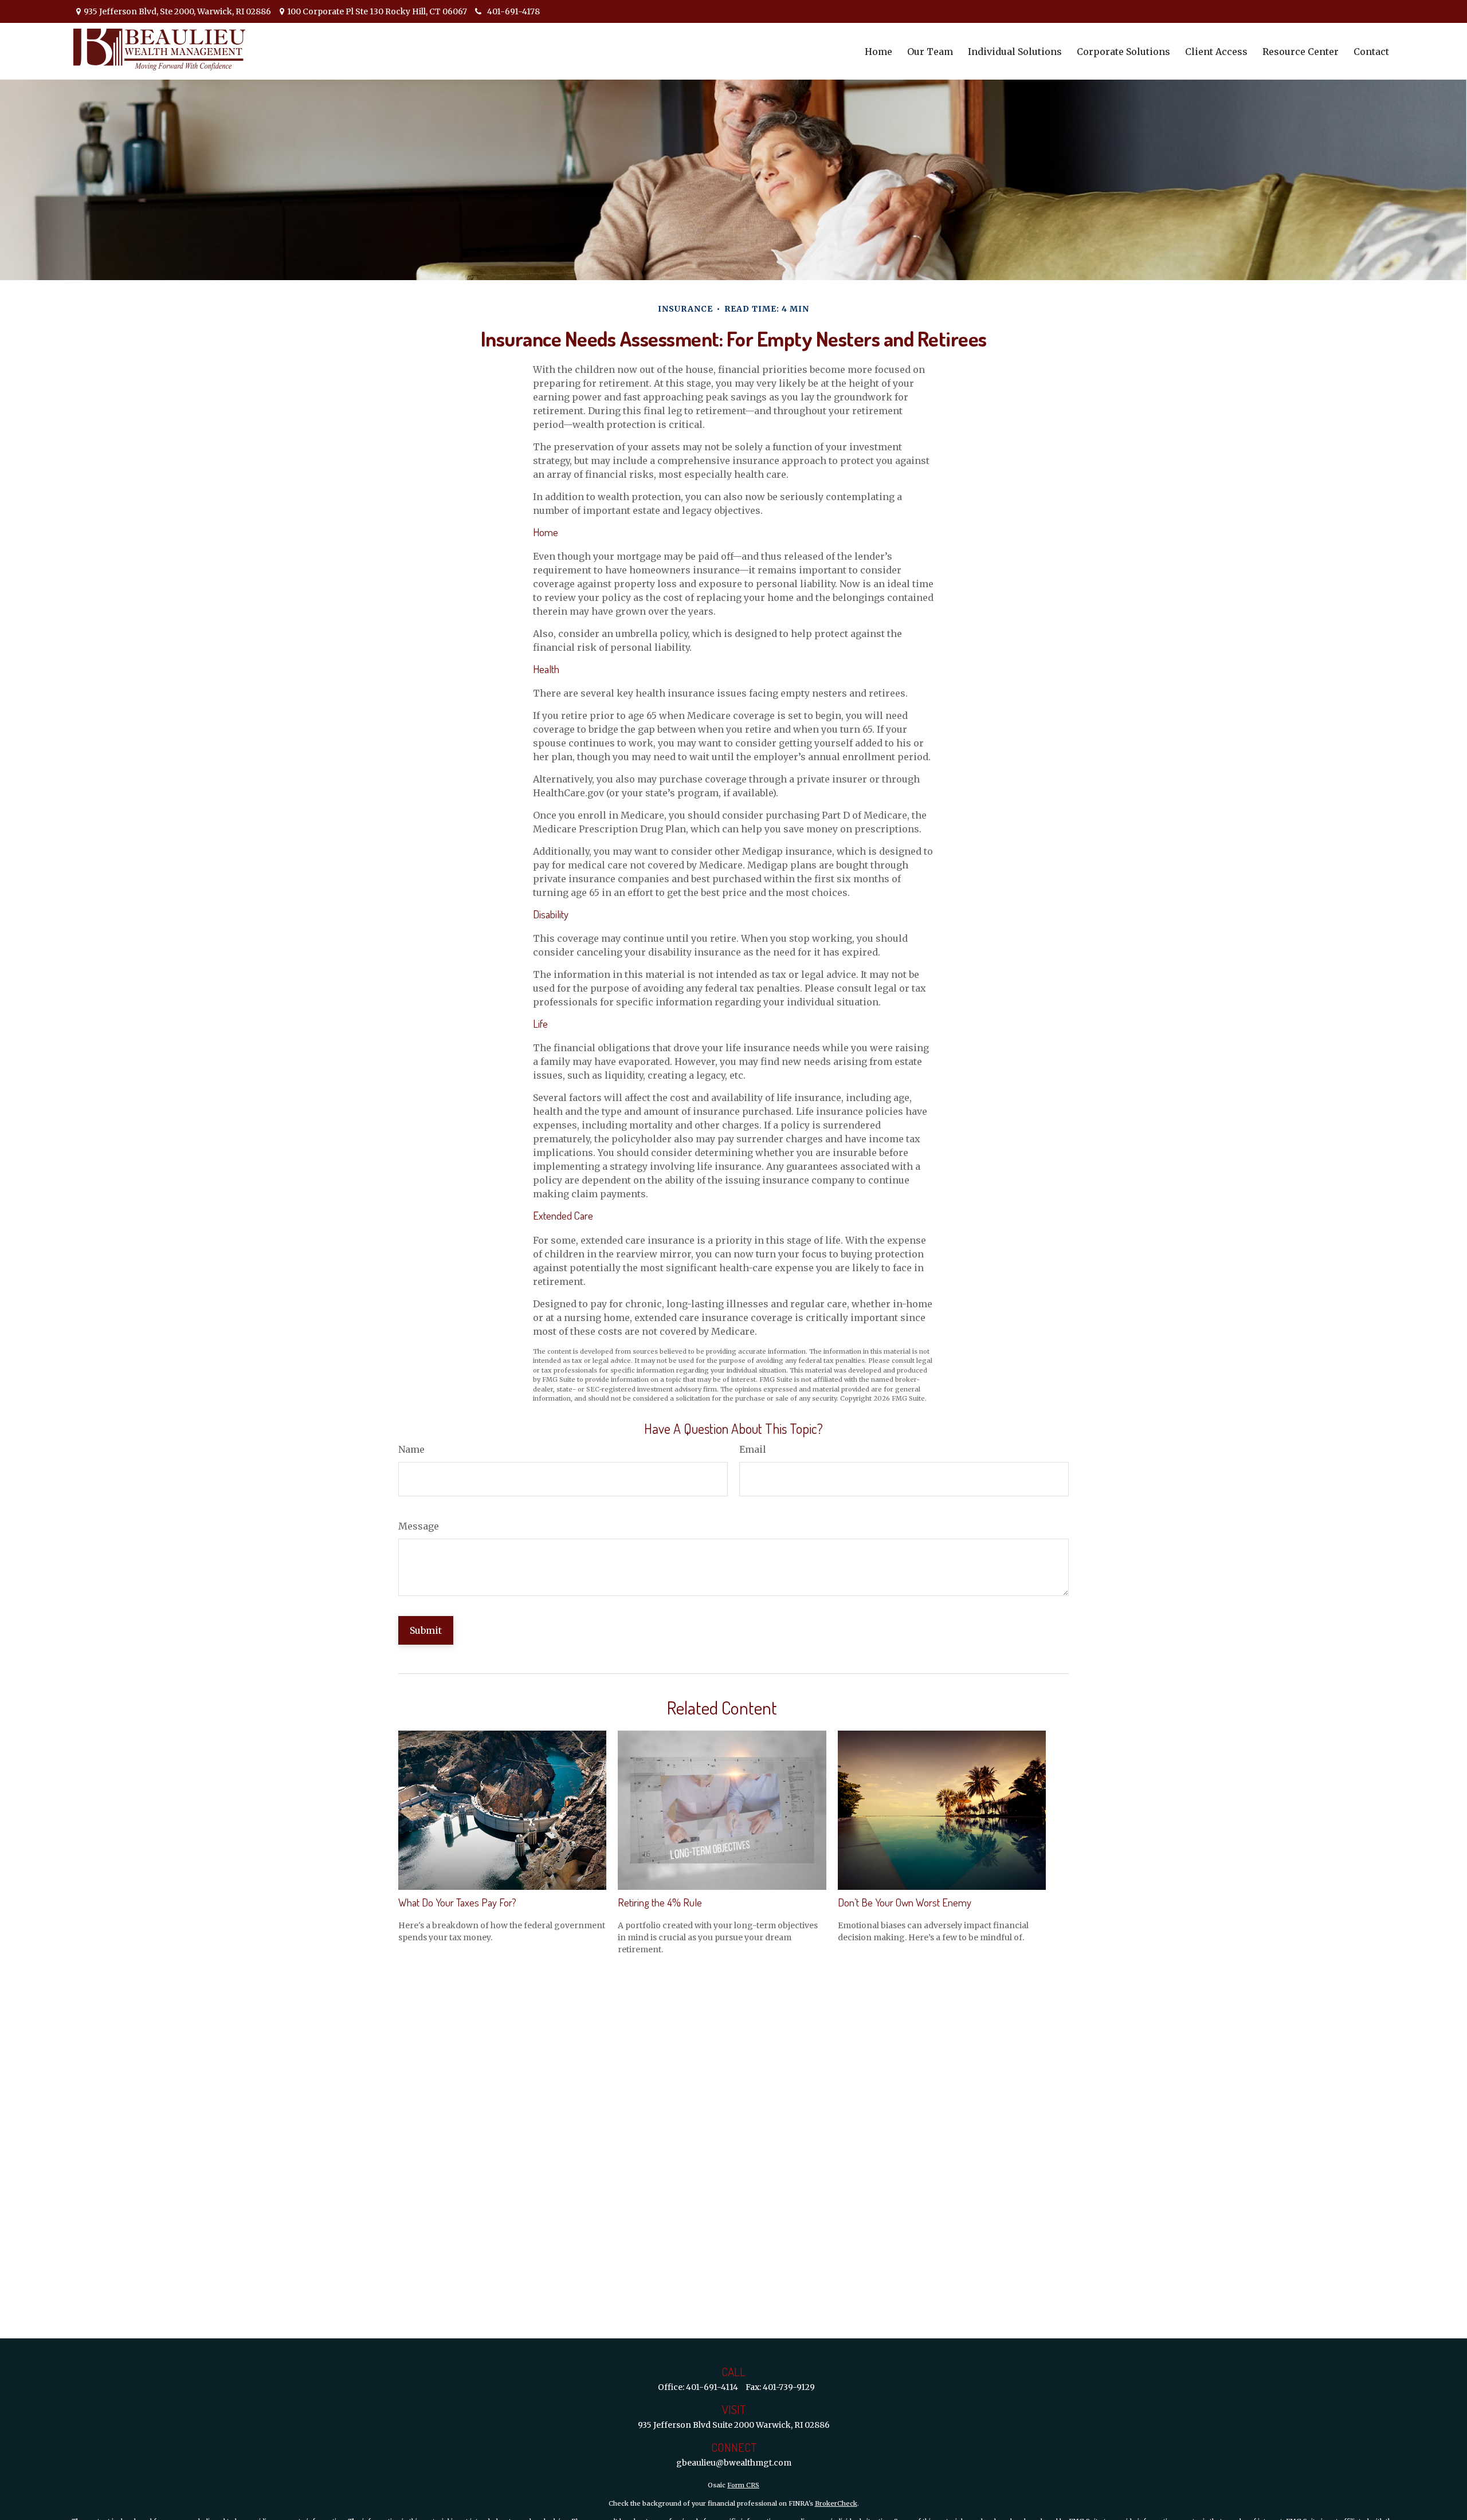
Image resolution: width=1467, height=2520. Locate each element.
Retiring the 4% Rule (660, 1902)
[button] (878, 51)
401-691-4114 (712, 2387)
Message (419, 1526)
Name (411, 1449)
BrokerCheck (836, 2503)
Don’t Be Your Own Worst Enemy (905, 1902)
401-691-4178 (513, 11)
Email (753, 1449)
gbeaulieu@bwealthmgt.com (734, 2463)
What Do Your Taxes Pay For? (457, 1902)
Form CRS (743, 2485)
